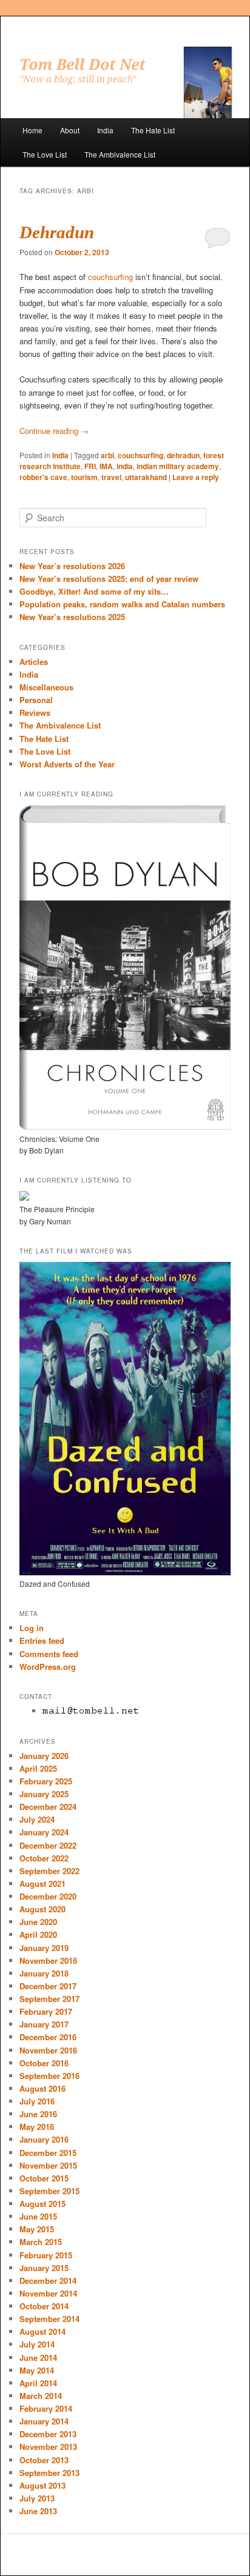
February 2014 (46, 2408)
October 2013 (44, 2460)
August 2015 (42, 2204)
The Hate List (153, 130)
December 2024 (48, 1807)
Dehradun (57, 232)
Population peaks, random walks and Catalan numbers (122, 604)
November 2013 (48, 2447)
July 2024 (37, 1819)
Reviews (35, 712)
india (125, 466)
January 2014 (44, 2421)
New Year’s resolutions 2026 (72, 566)
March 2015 (41, 2242)
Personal (36, 700)
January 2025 (44, 1794)
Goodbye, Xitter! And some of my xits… (94, 591)
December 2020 (48, 1896)
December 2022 (48, 1845)
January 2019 (44, 1948)
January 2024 (44, 1832)
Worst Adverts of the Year (67, 764)
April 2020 (38, 1934)
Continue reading (54, 431)
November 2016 (48, 2050)
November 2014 (48, 2293)
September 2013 (49, 2473)
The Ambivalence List (120, 154)
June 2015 (38, 2216)
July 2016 (37, 2101)
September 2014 (49, 2319)
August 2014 (42, 2331)
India (105, 130)
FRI (90, 466)
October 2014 (44, 2306)
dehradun (183, 455)
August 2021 (42, 1884)
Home (32, 130)
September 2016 (49, 2076)
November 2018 (48, 1960)
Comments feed (49, 1654)
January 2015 (44, 2268)
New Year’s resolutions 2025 (72, 617)
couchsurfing (110, 277)
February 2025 (46, 1781)
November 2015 (48, 2165)
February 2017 (46, 2011)
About (70, 130)
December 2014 (48, 2281)
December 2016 (48, 2037)
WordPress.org (48, 1667)
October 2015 (44, 2178)
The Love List (45, 154)
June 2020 (38, 1922)
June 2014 (38, 2357)
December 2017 (48, 1986)
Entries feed (42, 1640)
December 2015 (48, 2153)
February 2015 (46, 2255)
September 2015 (49, 2191)
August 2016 (42, 2088)
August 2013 (42, 2485)
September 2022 (49, 1871)
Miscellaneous (46, 687)
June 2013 (38, 2511)
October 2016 (44, 2063)
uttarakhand (146, 477)
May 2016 (37, 2127)
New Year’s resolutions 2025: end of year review (109, 579)
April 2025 (38, 1768)
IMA (106, 466)
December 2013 (48, 2434)
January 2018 (44, 1973)
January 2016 (44, 2139)
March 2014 (41, 2396)
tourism (84, 477)
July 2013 (37, 2498)
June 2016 (38, 2114)
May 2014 (37, 2370)
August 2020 (42, 1909)
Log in (32, 1628)
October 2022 (44, 1858)
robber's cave (43, 477)
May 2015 (37, 2229)
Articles (34, 662)
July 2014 (37, 2344)
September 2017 (49, 1999)
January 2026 (44, 1756)
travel (111, 477)
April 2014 (38, 2383)
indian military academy (178, 466)
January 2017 (44, 2024)
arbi (107, 455)
